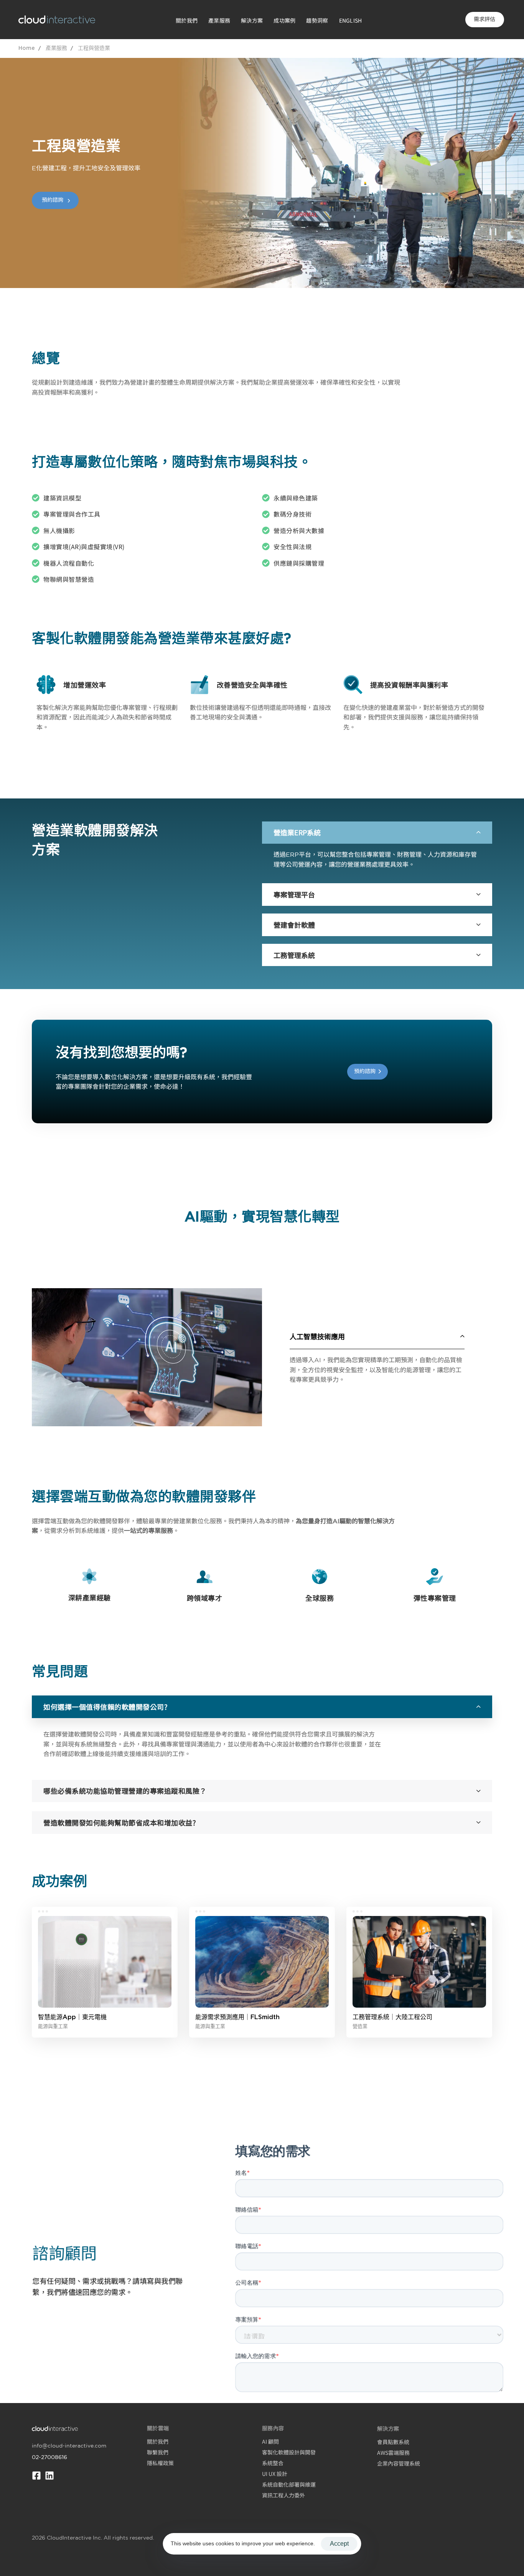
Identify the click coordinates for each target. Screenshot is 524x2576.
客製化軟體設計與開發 (289, 2452)
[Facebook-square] (36, 2476)
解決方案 (252, 20)
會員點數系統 (393, 2442)
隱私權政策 (160, 2463)
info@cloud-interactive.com (69, 2446)
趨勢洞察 (317, 20)
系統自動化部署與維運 (289, 2484)
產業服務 (219, 20)
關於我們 (187, 20)
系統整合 (273, 2463)
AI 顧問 (270, 2441)
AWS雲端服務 (393, 2453)
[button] (377, 833)
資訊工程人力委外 (283, 2495)
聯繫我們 (158, 2452)
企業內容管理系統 (399, 2463)
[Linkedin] (49, 2476)
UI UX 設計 (275, 2474)
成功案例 (284, 20)
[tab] (377, 833)
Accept (339, 2544)
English (351, 20)
